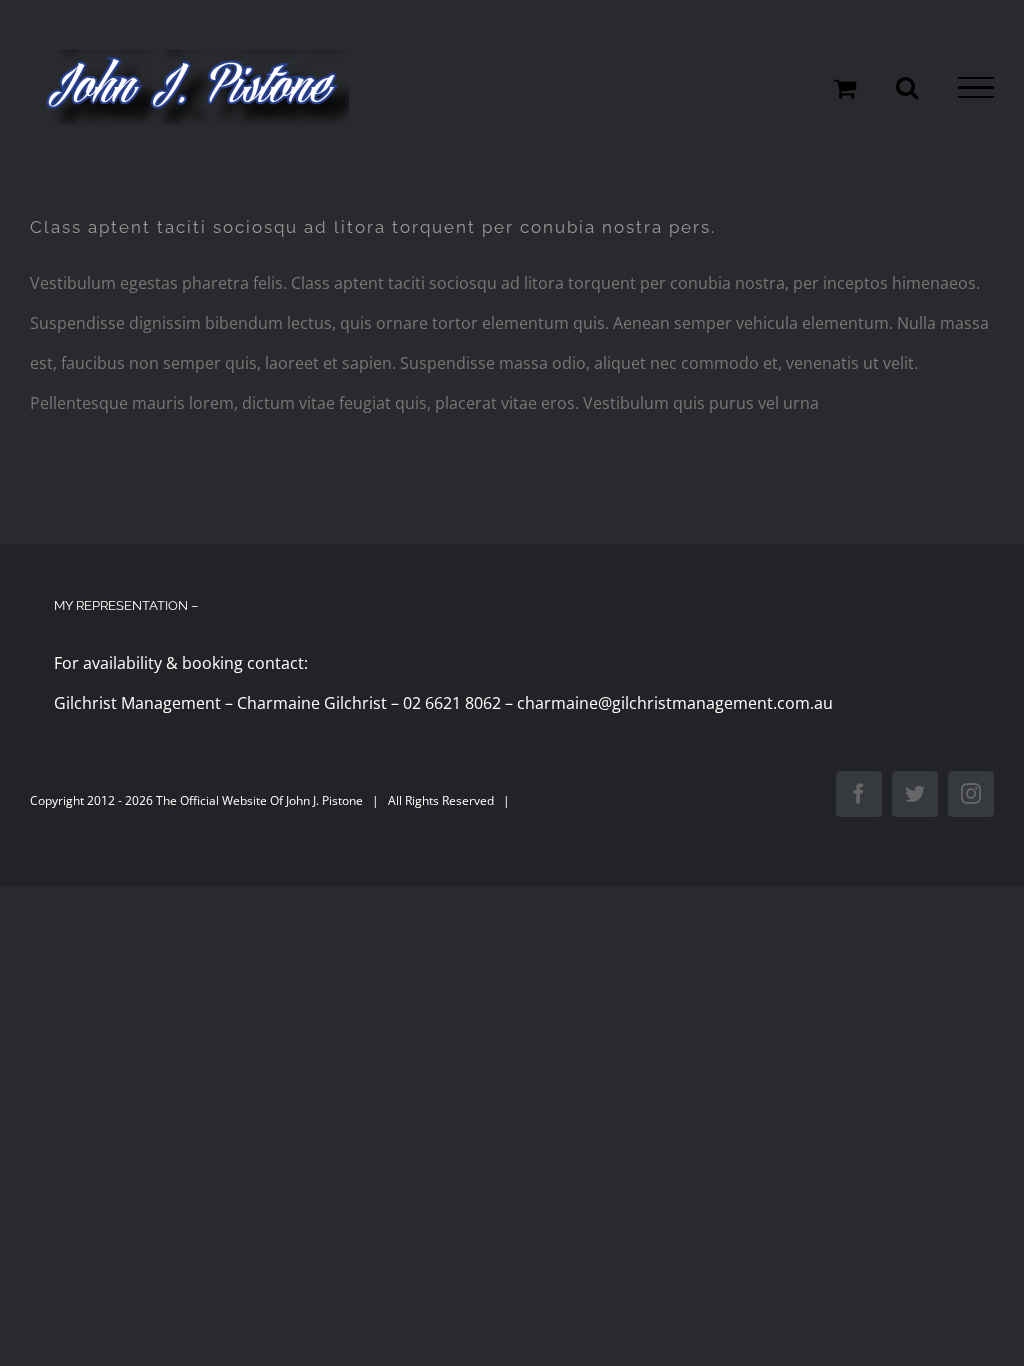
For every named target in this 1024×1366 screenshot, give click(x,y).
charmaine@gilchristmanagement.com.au (675, 703)
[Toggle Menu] (976, 88)
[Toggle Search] (907, 87)
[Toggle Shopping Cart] (845, 88)
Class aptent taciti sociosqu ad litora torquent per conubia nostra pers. (373, 227)
